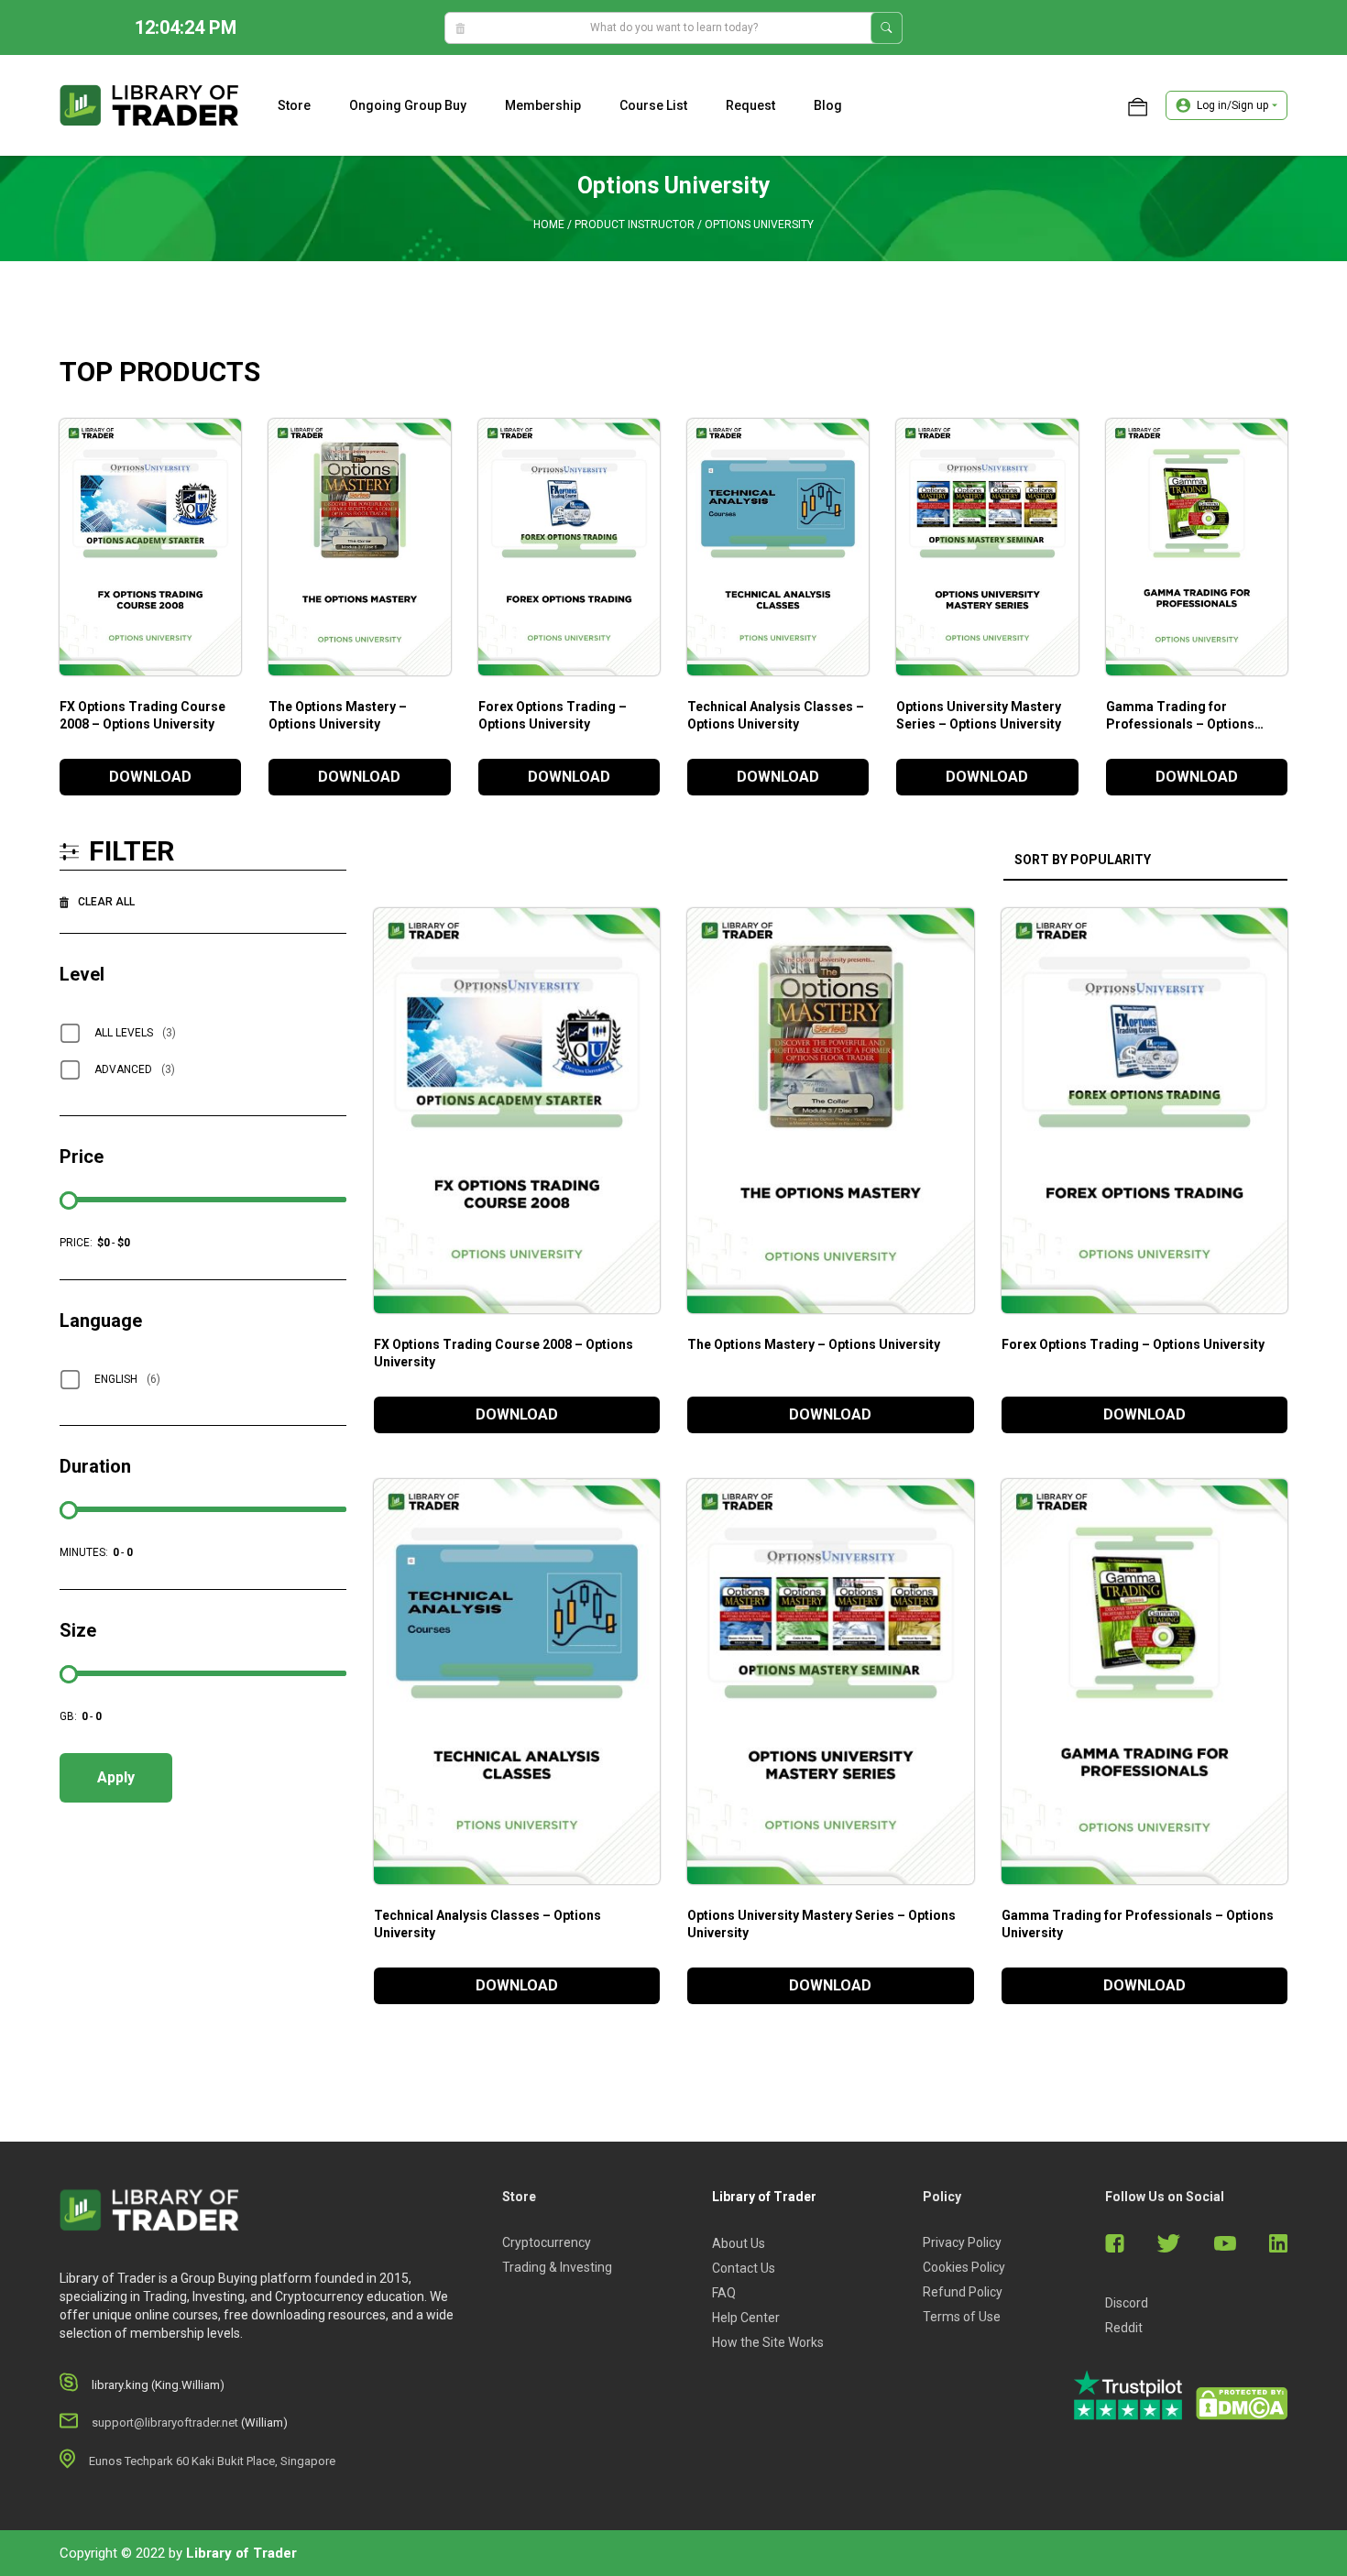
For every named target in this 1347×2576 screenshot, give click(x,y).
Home (549, 225)
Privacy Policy (962, 2242)
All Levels (135, 1033)
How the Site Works (768, 2342)
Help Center (746, 2318)
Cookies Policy (964, 2267)
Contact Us (744, 2268)
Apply (116, 1777)
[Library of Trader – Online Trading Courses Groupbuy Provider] (149, 104)
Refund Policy (963, 2292)
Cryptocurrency (547, 2242)
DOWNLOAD (150, 777)
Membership (543, 105)
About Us (739, 2243)
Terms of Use (962, 2317)
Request (750, 105)
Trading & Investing (557, 2267)
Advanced (135, 1069)
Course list (653, 105)
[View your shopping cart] (1138, 105)
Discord (1127, 2303)
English (127, 1379)
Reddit (1124, 2328)
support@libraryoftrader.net (165, 2423)
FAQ (724, 2293)
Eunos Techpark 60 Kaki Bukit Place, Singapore (212, 2461)
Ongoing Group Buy (408, 105)
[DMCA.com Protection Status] (1242, 2404)
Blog (828, 105)
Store (294, 105)
